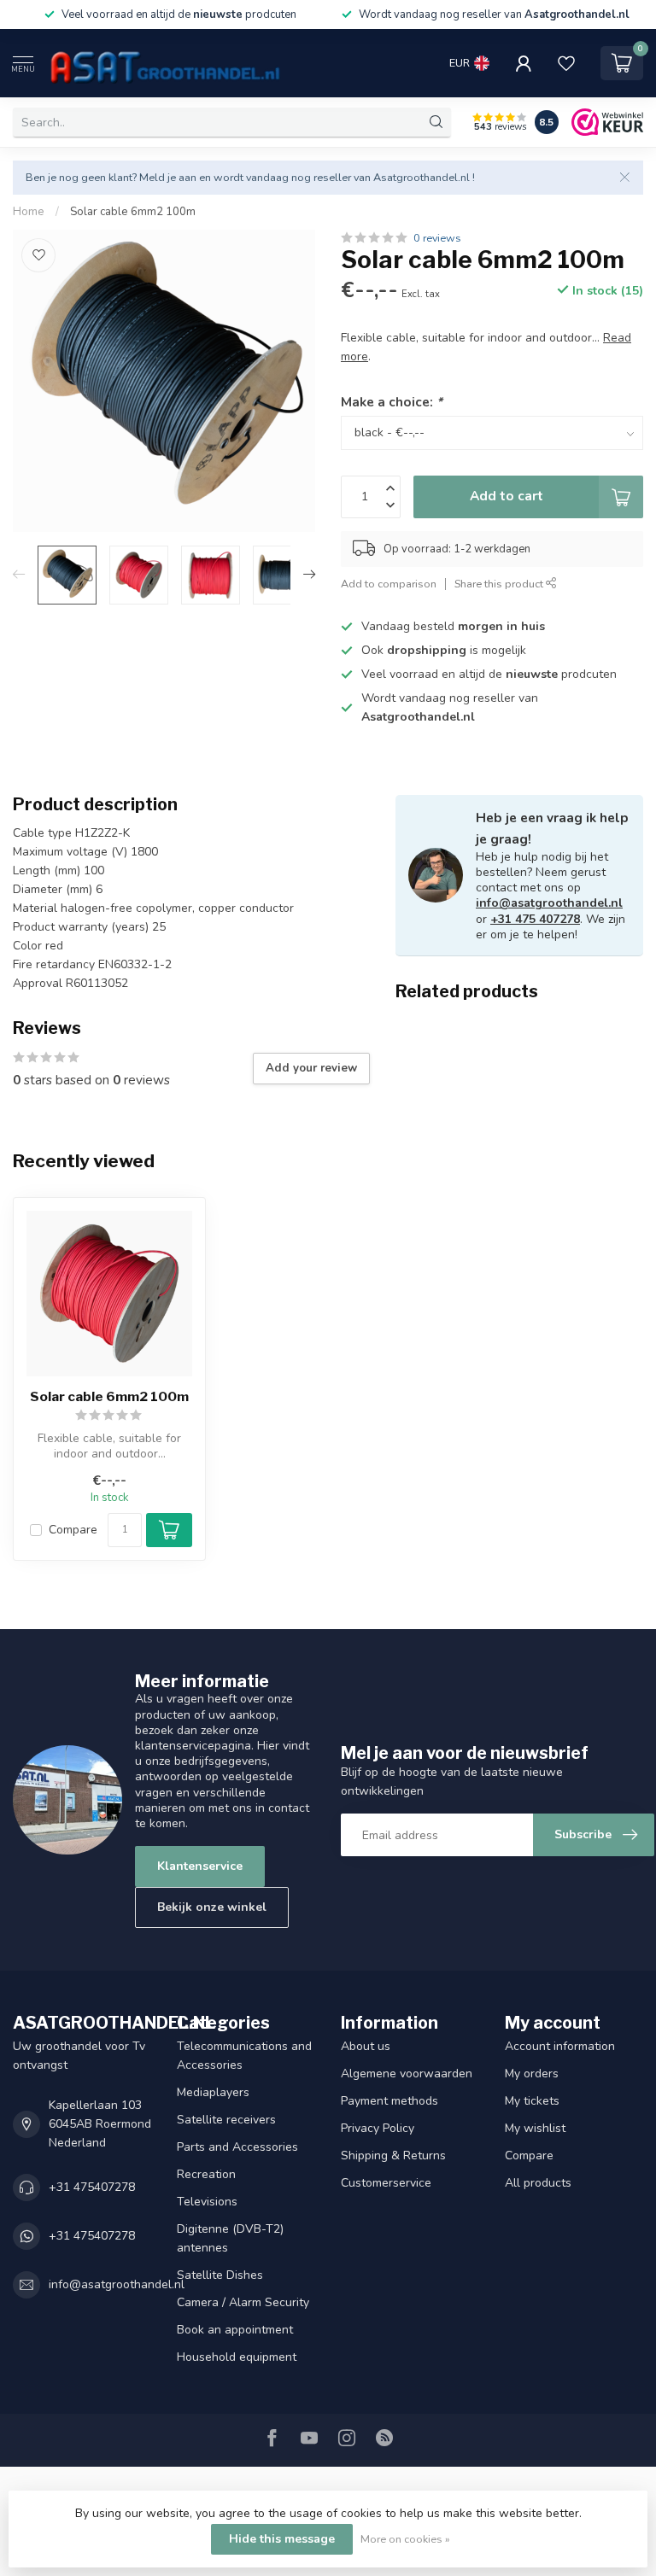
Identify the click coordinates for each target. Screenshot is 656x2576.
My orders (532, 2074)
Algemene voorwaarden (407, 2074)
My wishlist (535, 2128)
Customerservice (386, 2183)
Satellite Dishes (220, 2275)
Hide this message (282, 2539)
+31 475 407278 (535, 919)
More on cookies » (405, 2539)
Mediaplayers (213, 2092)
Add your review (311, 1068)
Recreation (206, 2174)
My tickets (532, 2101)
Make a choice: (392, 402)
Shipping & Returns (393, 2155)
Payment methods (389, 2101)
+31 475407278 (92, 2187)
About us (366, 2046)
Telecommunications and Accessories (244, 2056)
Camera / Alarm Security (243, 2302)
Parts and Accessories (237, 2147)
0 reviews (437, 238)
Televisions (207, 2202)
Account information (560, 2046)
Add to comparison (389, 584)
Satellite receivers (226, 2120)
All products (538, 2183)
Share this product (500, 584)
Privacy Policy (378, 2128)
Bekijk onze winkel (212, 1907)
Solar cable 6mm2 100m (133, 212)
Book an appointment (235, 2330)
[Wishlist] (566, 63)
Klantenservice (200, 1866)
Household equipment (237, 2357)
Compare (73, 1530)
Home (29, 212)
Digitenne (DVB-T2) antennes (230, 2238)
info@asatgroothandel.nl (549, 903)
